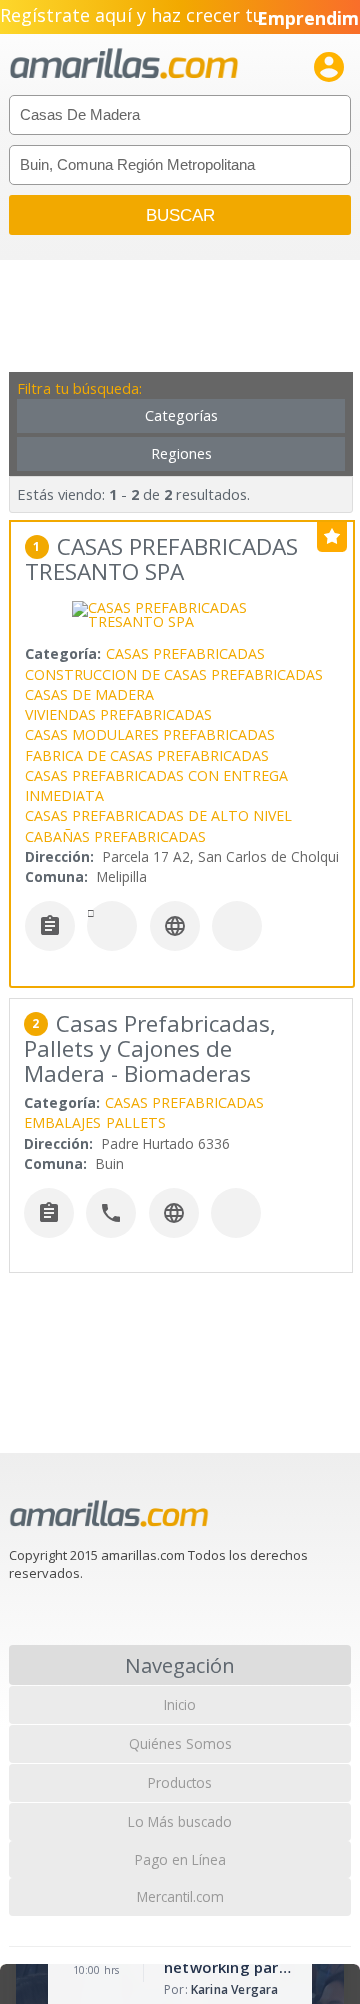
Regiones (181, 453)
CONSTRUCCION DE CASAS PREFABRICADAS (174, 674)
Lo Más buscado (180, 1821)
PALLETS (136, 1122)
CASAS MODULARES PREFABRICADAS (150, 734)
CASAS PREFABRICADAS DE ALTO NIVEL (158, 815)
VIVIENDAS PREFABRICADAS (118, 714)
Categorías (181, 415)
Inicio (180, 1704)
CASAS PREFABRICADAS (185, 653)
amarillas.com (124, 64)
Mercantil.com (180, 1896)
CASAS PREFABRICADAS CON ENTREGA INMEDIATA (156, 785)
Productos (180, 1782)
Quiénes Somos (180, 1743)
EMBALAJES (62, 1122)
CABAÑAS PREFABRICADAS (115, 836)
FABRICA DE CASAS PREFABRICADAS (147, 755)
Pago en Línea (180, 1859)
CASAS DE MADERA (89, 694)
